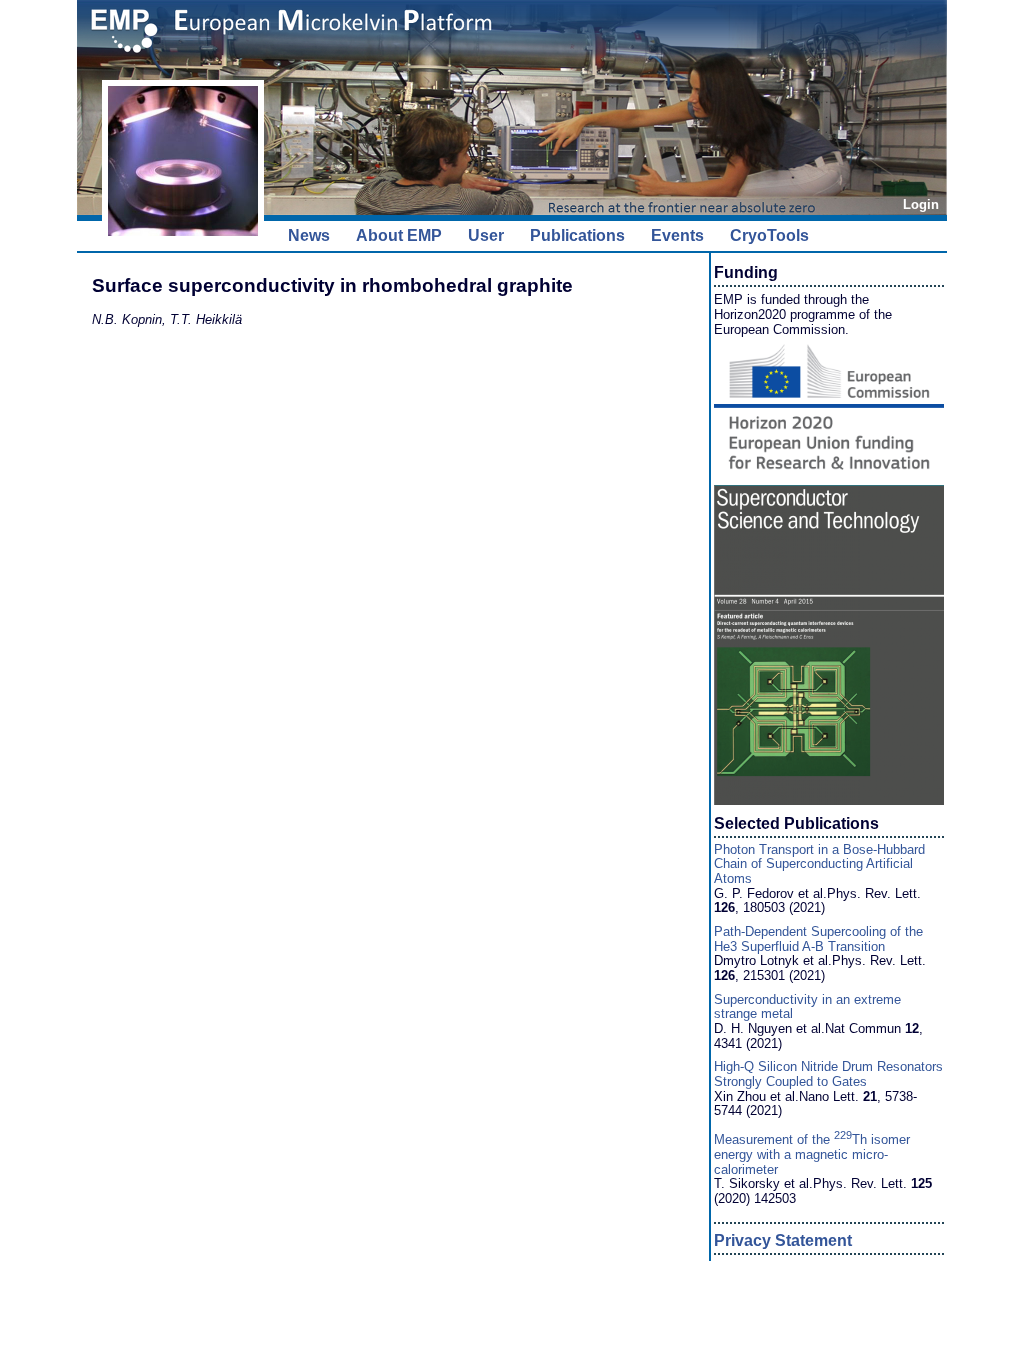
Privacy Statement (783, 1240)
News (309, 235)
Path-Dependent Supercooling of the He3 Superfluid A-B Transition (818, 939)
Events (677, 235)
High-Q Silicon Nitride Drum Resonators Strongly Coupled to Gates (828, 1074)
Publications (577, 235)
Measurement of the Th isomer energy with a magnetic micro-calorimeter (812, 1154)
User (486, 235)
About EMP (399, 235)
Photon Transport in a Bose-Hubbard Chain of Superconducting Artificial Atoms (819, 864)
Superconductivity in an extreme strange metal (807, 1007)
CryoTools (769, 235)
